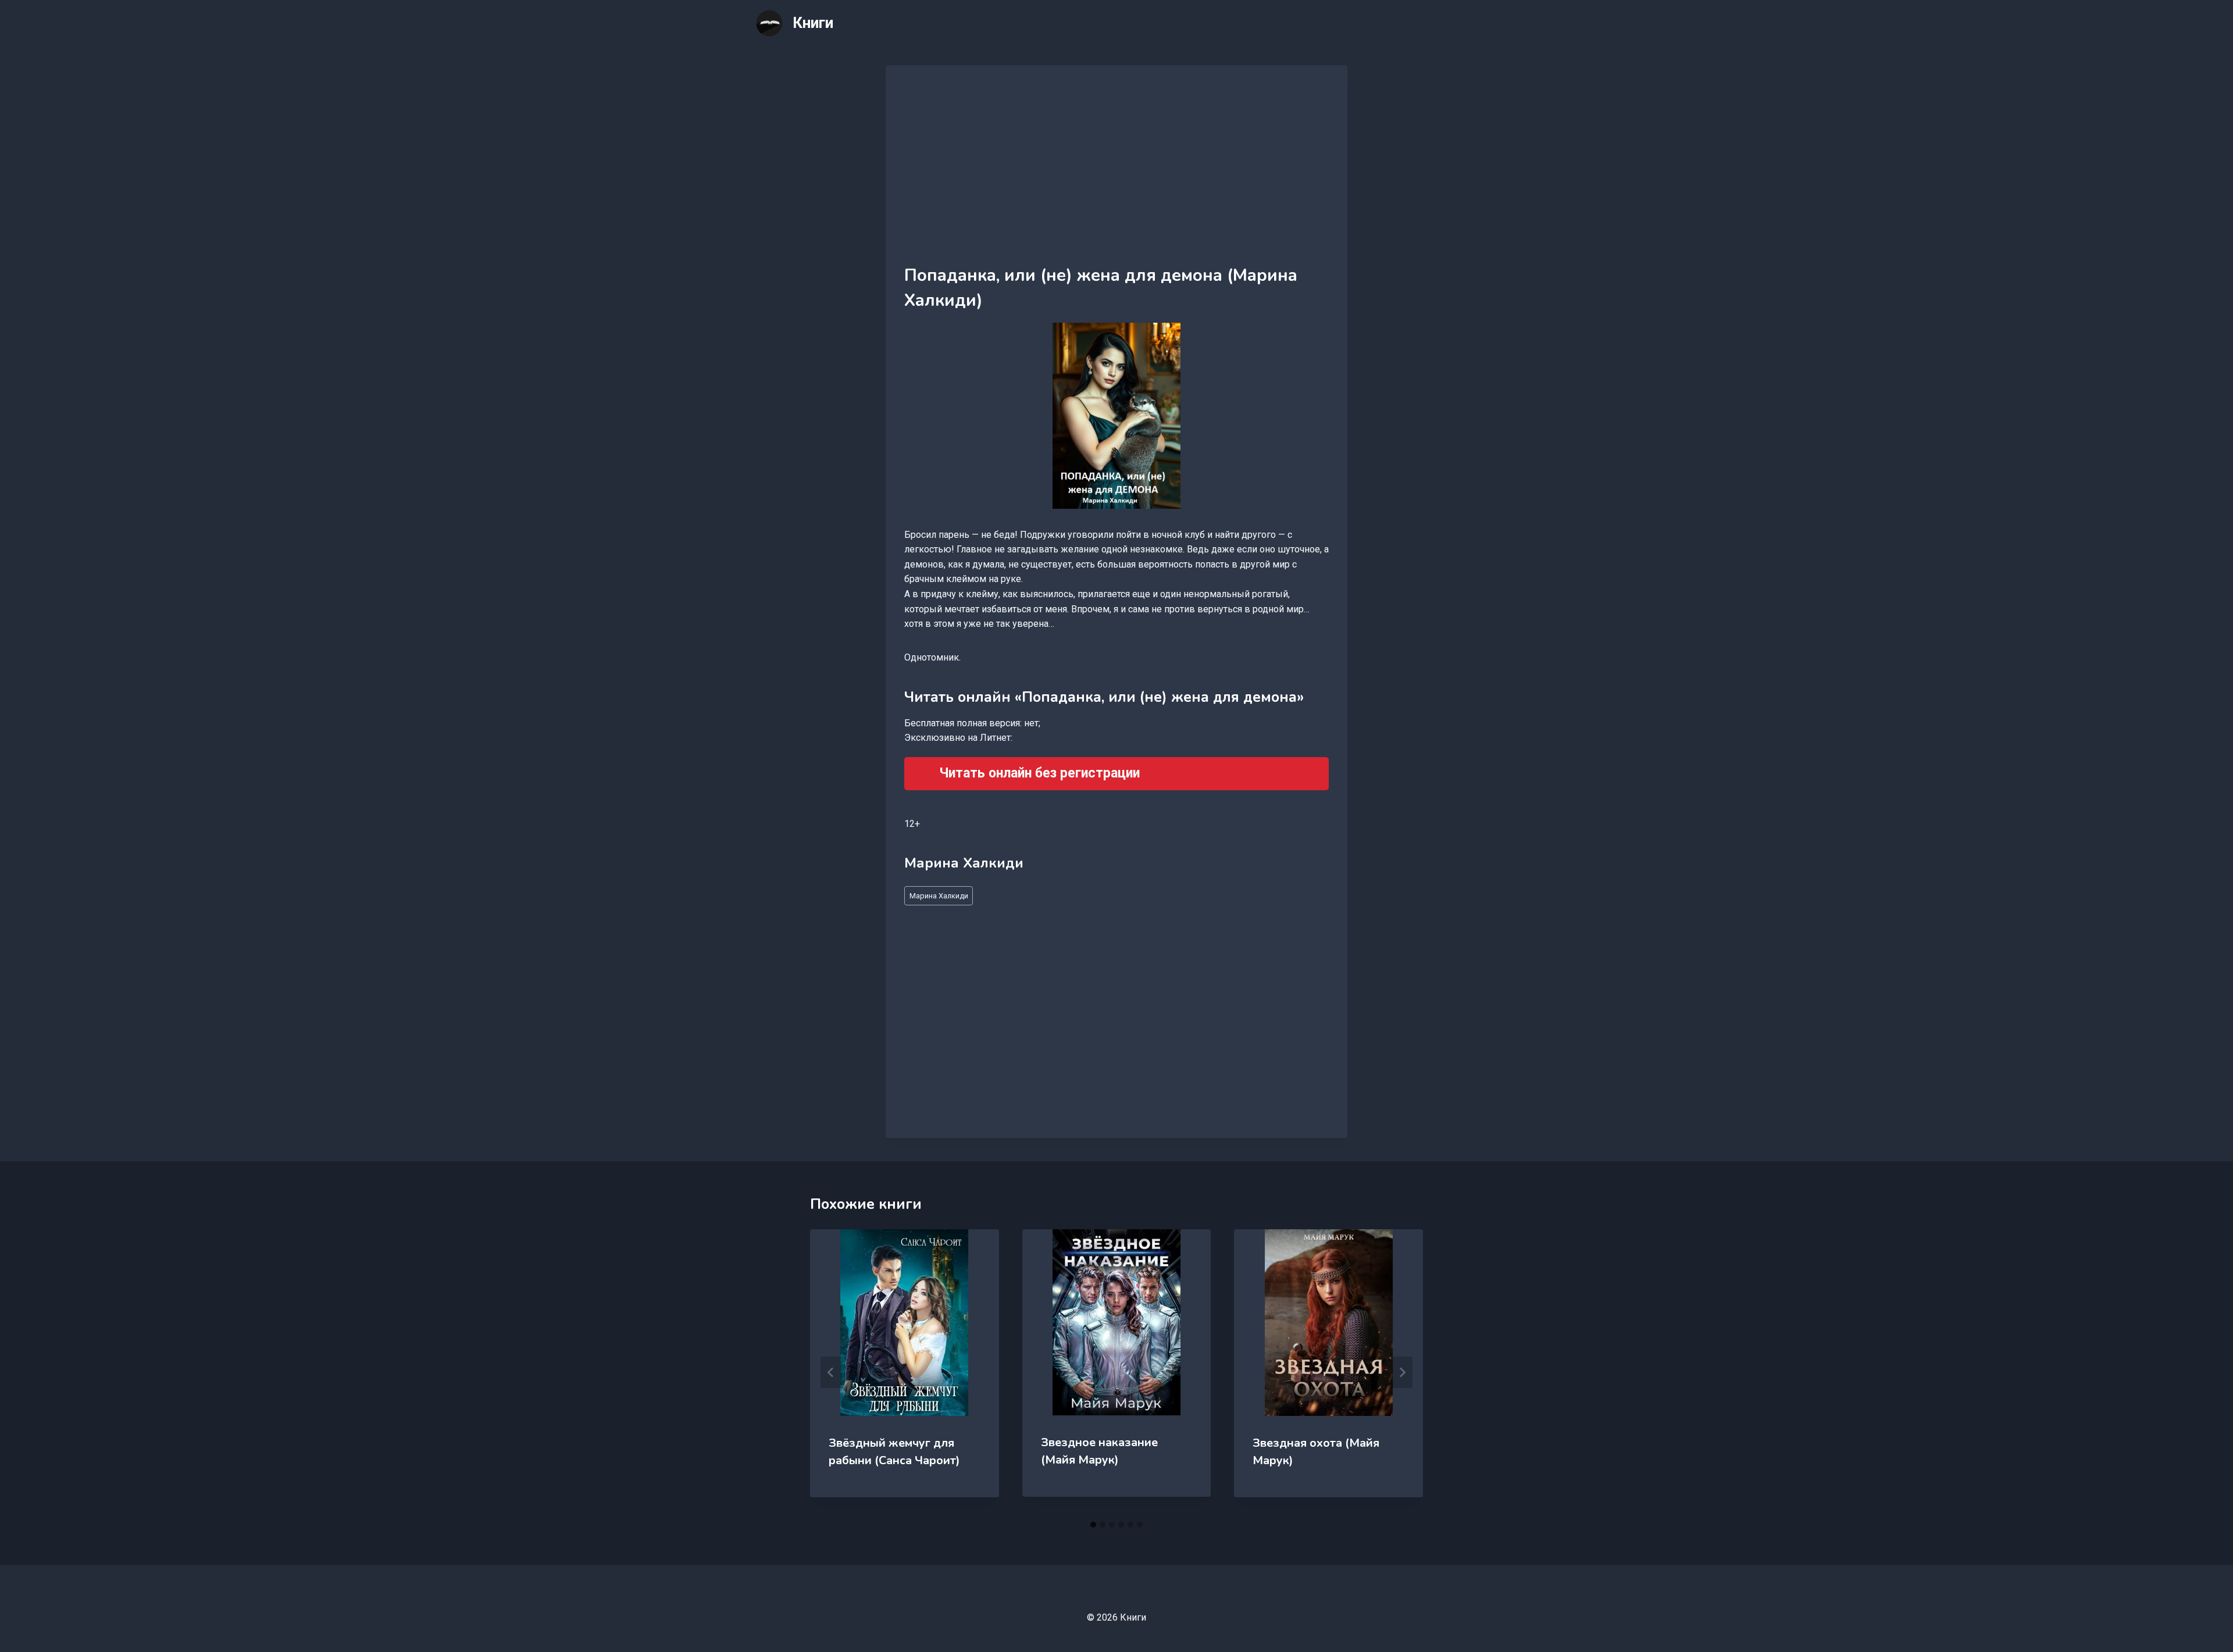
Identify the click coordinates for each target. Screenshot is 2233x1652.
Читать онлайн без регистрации (1039, 773)
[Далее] (1402, 1372)
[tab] (1093, 1525)
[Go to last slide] (831, 1372)
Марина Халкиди (939, 896)
